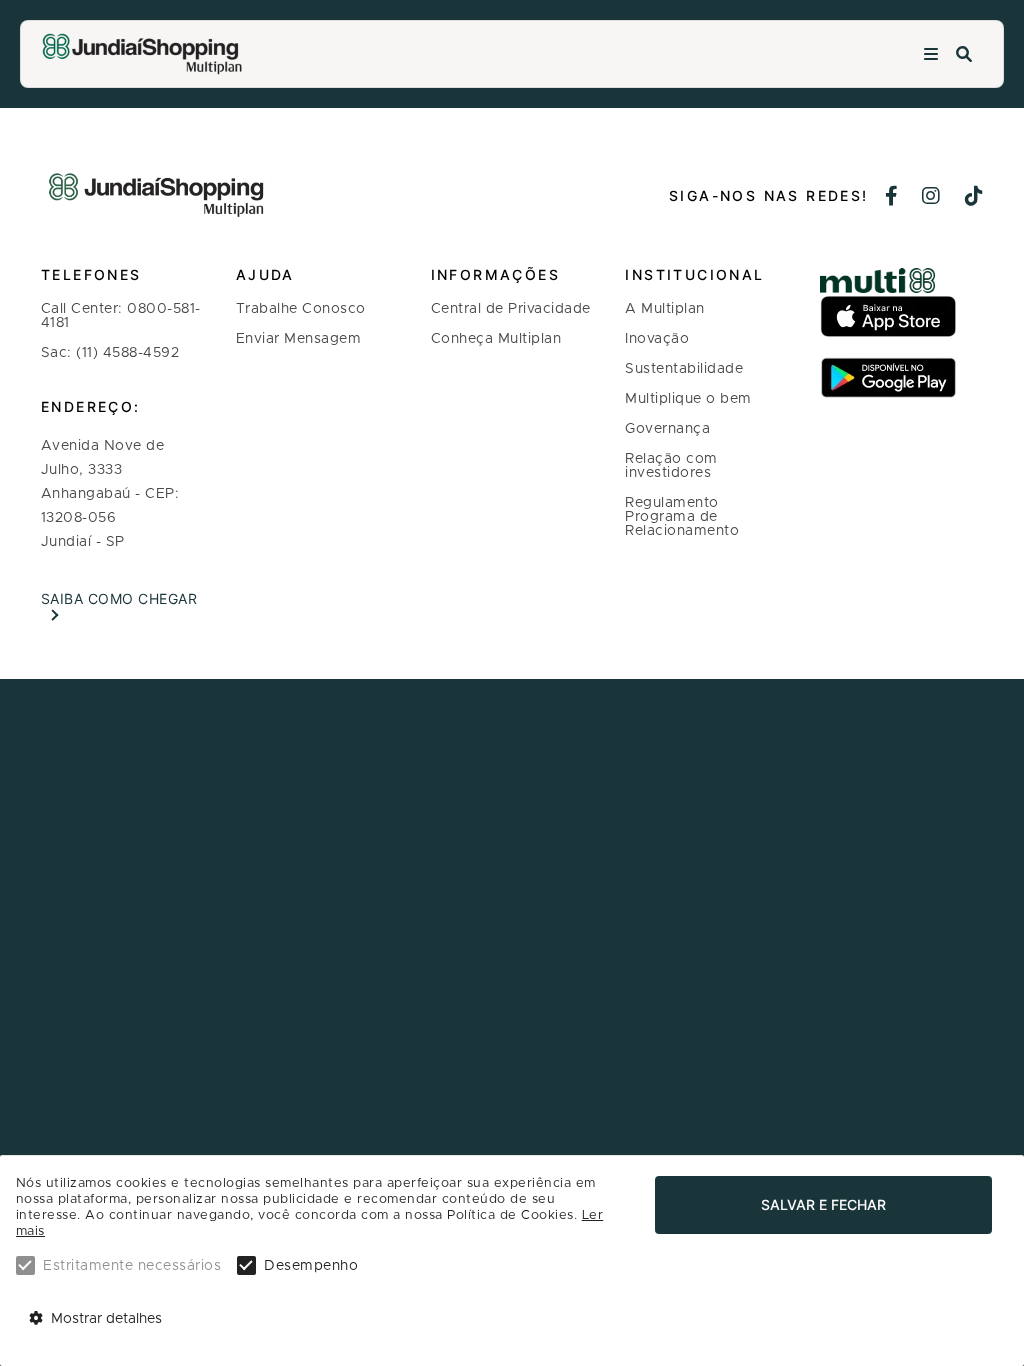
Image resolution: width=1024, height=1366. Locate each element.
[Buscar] (964, 54)
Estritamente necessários (132, 1266)
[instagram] (931, 198)
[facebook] (892, 198)
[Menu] (931, 54)
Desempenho (311, 1266)
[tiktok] (974, 198)
